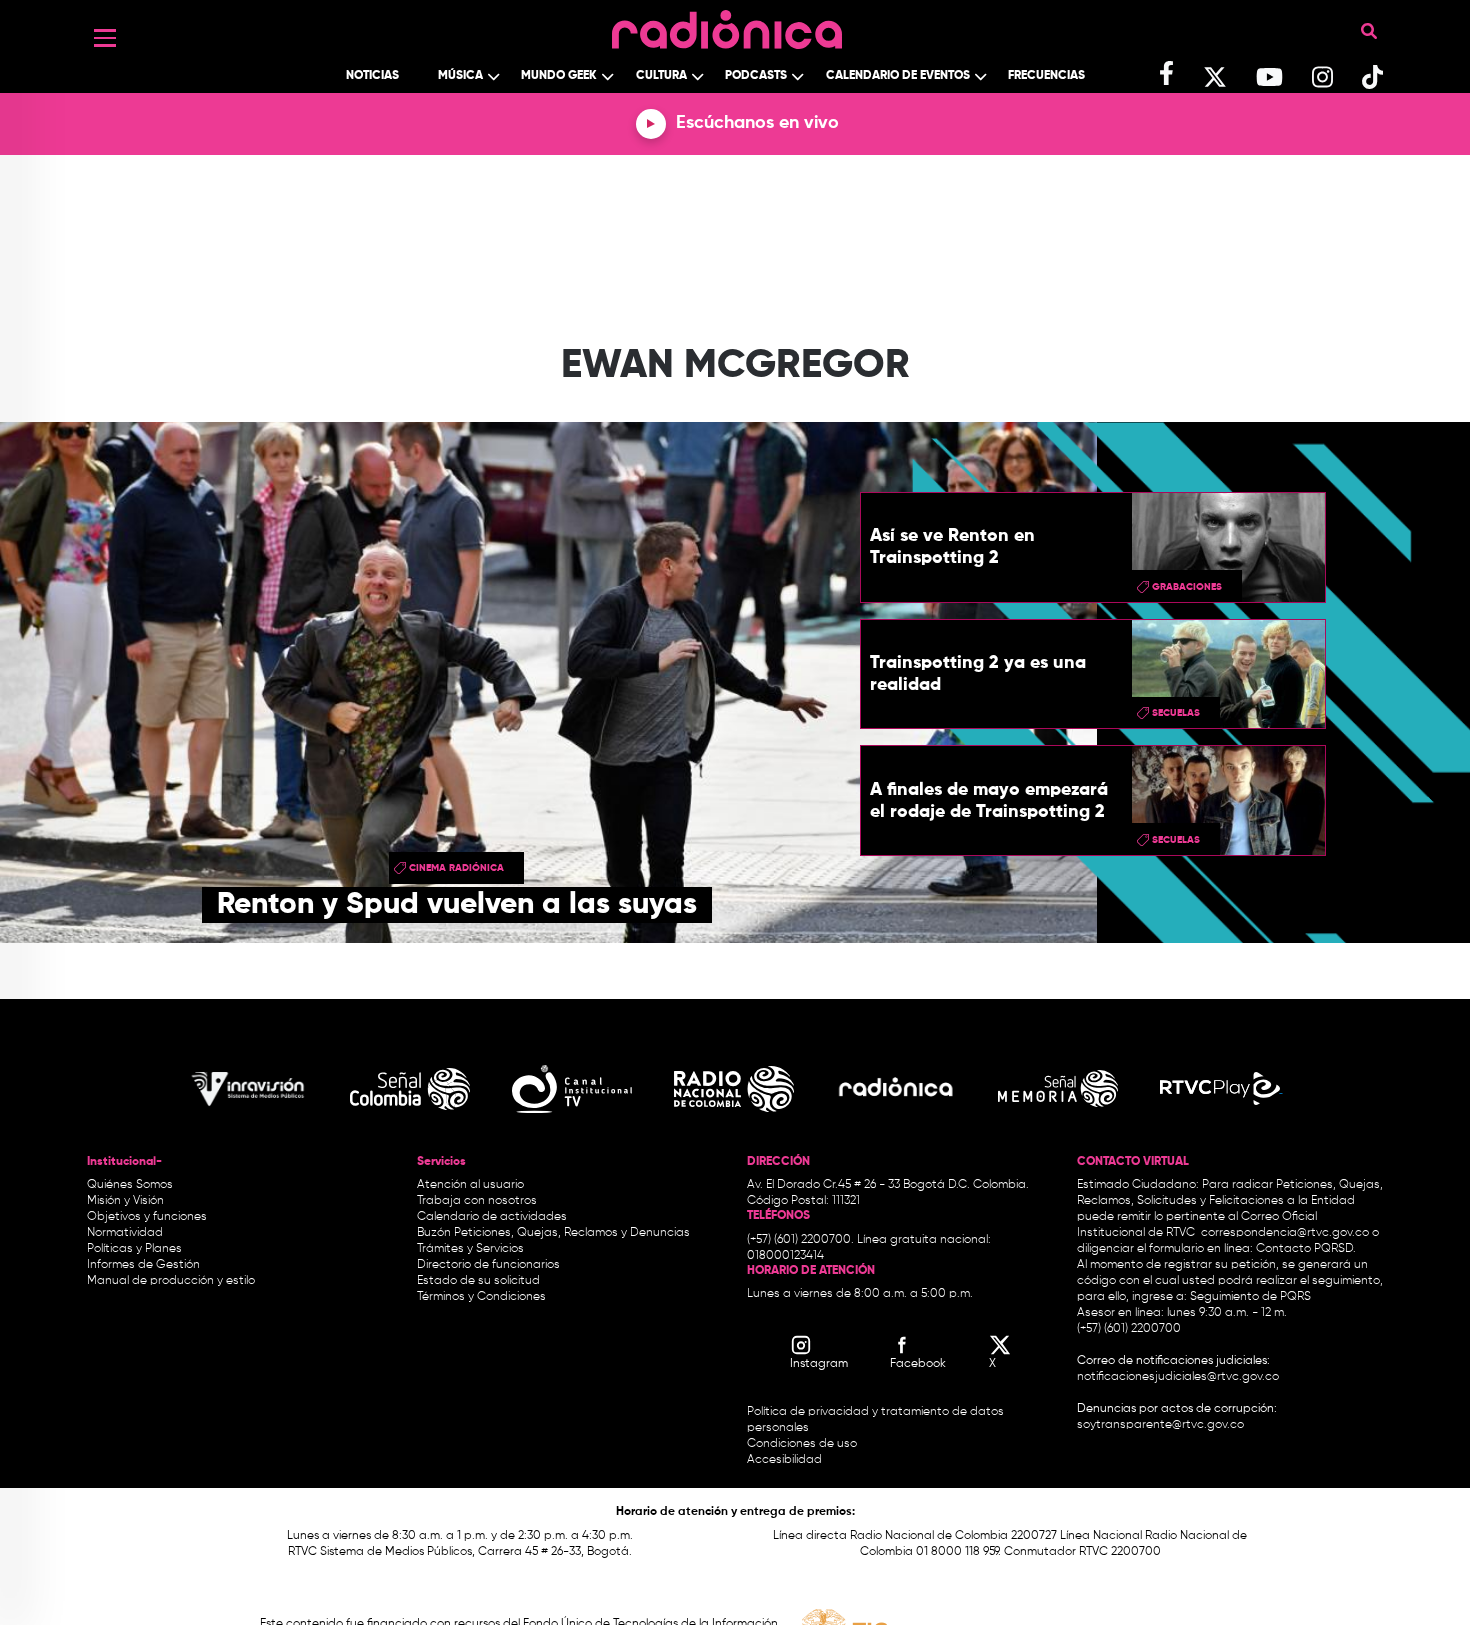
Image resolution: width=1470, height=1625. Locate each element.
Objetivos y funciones (147, 1217)
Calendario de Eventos (898, 76)
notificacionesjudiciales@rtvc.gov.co (1178, 1377)
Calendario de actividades (492, 1217)
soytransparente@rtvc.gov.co (1160, 1425)
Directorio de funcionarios (488, 1265)
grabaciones (1187, 587)
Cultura (661, 76)
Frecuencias (1046, 76)
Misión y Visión (125, 1201)
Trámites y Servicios (470, 1249)
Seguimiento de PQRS (1250, 1297)
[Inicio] (727, 24)
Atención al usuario (470, 1185)
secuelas (1176, 713)
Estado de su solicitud (478, 1281)
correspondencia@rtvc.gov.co (1285, 1233)
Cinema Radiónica (456, 868)
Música (460, 76)
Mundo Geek (559, 76)
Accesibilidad (786, 1460)
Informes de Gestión (143, 1265)
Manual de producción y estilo (171, 1281)
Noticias (372, 76)
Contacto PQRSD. (1306, 1249)
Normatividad (125, 1233)
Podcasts (756, 76)
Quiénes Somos (130, 1185)
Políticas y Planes (134, 1249)
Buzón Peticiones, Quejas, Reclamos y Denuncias (553, 1233)
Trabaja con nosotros (477, 1201)
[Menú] (105, 38)
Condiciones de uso (802, 1444)
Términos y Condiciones (481, 1297)
